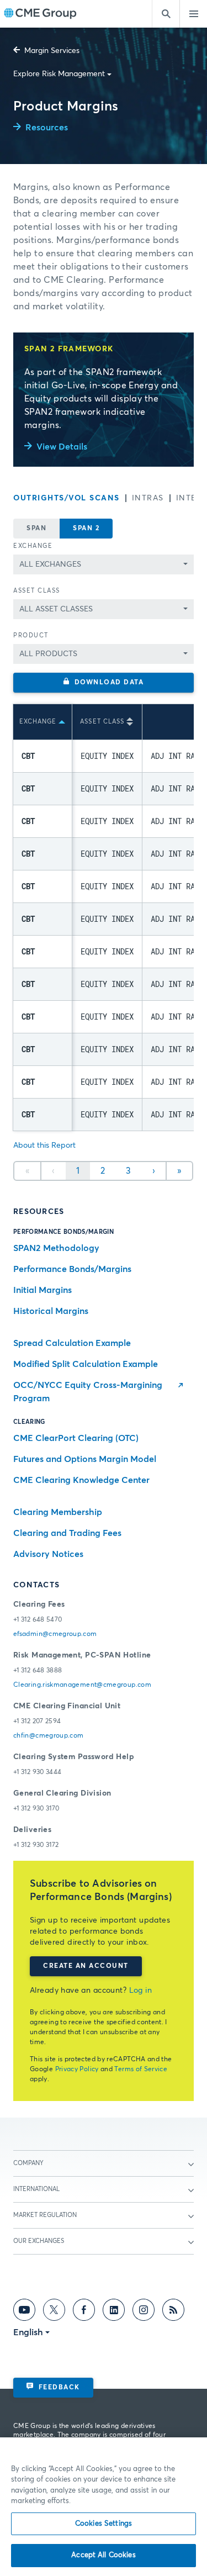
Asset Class (37, 591)
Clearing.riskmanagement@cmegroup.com (82, 1685)
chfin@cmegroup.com (48, 1736)
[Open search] (166, 14)
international (36, 2189)
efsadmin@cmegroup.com (55, 1634)
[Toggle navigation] (193, 14)
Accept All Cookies (103, 2555)
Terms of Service (141, 2070)
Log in (141, 1991)
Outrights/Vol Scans (67, 498)
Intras (148, 498)
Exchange (33, 546)
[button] (104, 683)
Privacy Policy (77, 2070)
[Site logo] (40, 14)
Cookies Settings (104, 2524)
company (28, 2163)
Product (31, 635)
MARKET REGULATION (45, 2215)
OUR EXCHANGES (39, 2241)
